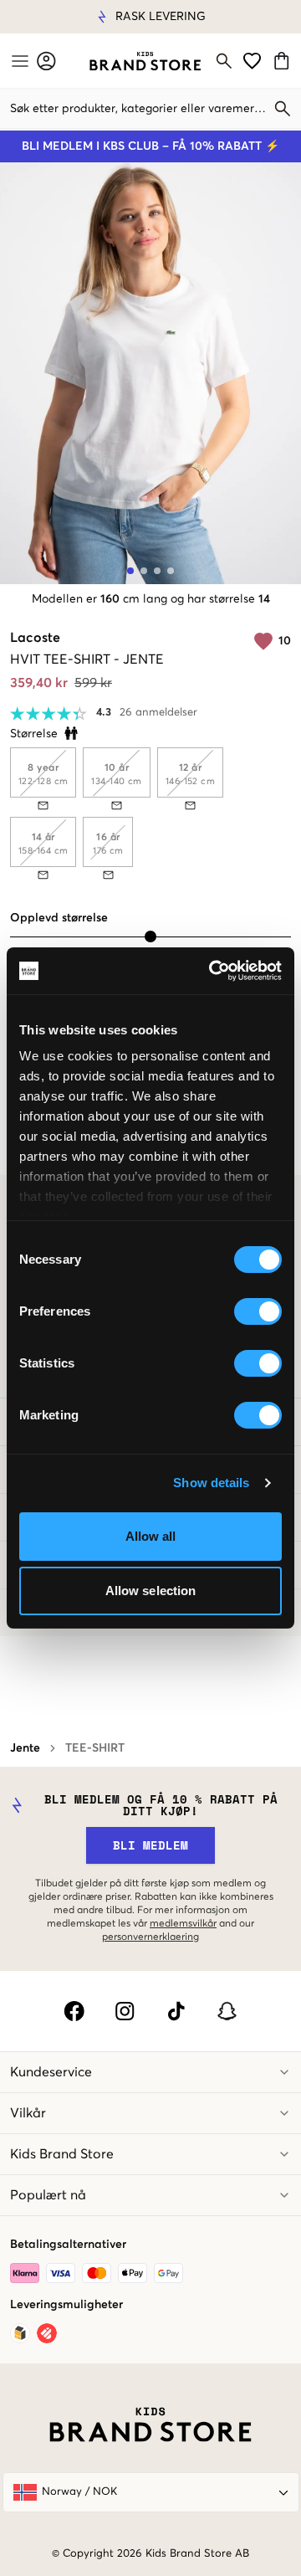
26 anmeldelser (158, 713)
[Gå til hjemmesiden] (145, 61)
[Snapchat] (227, 2011)
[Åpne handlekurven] (284, 61)
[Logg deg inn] (46, 61)
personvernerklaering (150, 1937)
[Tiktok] (176, 2011)
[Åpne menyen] (18, 61)
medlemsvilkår (183, 1924)
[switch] (258, 1311)
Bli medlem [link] (150, 1845)
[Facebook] (74, 2011)
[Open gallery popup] (150, 373)
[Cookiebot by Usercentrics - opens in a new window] (212, 971)
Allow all (151, 1536)
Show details (211, 1483)
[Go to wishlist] (252, 61)
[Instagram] (125, 2011)
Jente (25, 1748)
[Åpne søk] (224, 61)
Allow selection (151, 1591)
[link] (145, 61)
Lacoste (35, 638)
